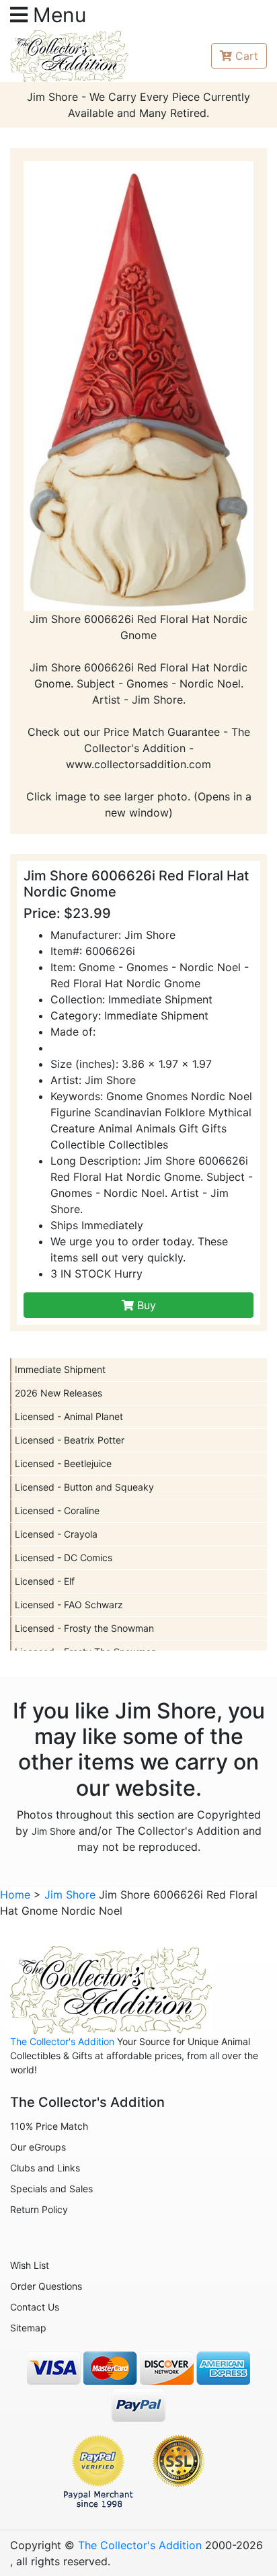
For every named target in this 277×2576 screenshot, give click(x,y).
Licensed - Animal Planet (69, 1416)
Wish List (30, 2265)
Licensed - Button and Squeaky (84, 1487)
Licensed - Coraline (57, 1510)
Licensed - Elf (45, 1581)
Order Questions (46, 2286)
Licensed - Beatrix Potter (70, 1440)
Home (15, 1895)
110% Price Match (49, 2126)
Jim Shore (53, 1831)
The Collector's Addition (62, 2041)
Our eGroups (38, 2147)
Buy (145, 1305)
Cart (247, 56)
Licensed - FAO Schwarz (69, 1605)
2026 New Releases (58, 1393)
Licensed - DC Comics (64, 1557)
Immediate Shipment (60, 1369)
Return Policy (39, 2209)
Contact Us (35, 2307)
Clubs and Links (45, 2168)
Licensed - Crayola (56, 1534)
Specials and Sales (51, 2189)
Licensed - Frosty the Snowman (84, 1628)
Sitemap (28, 2328)
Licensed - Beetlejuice (63, 1463)
